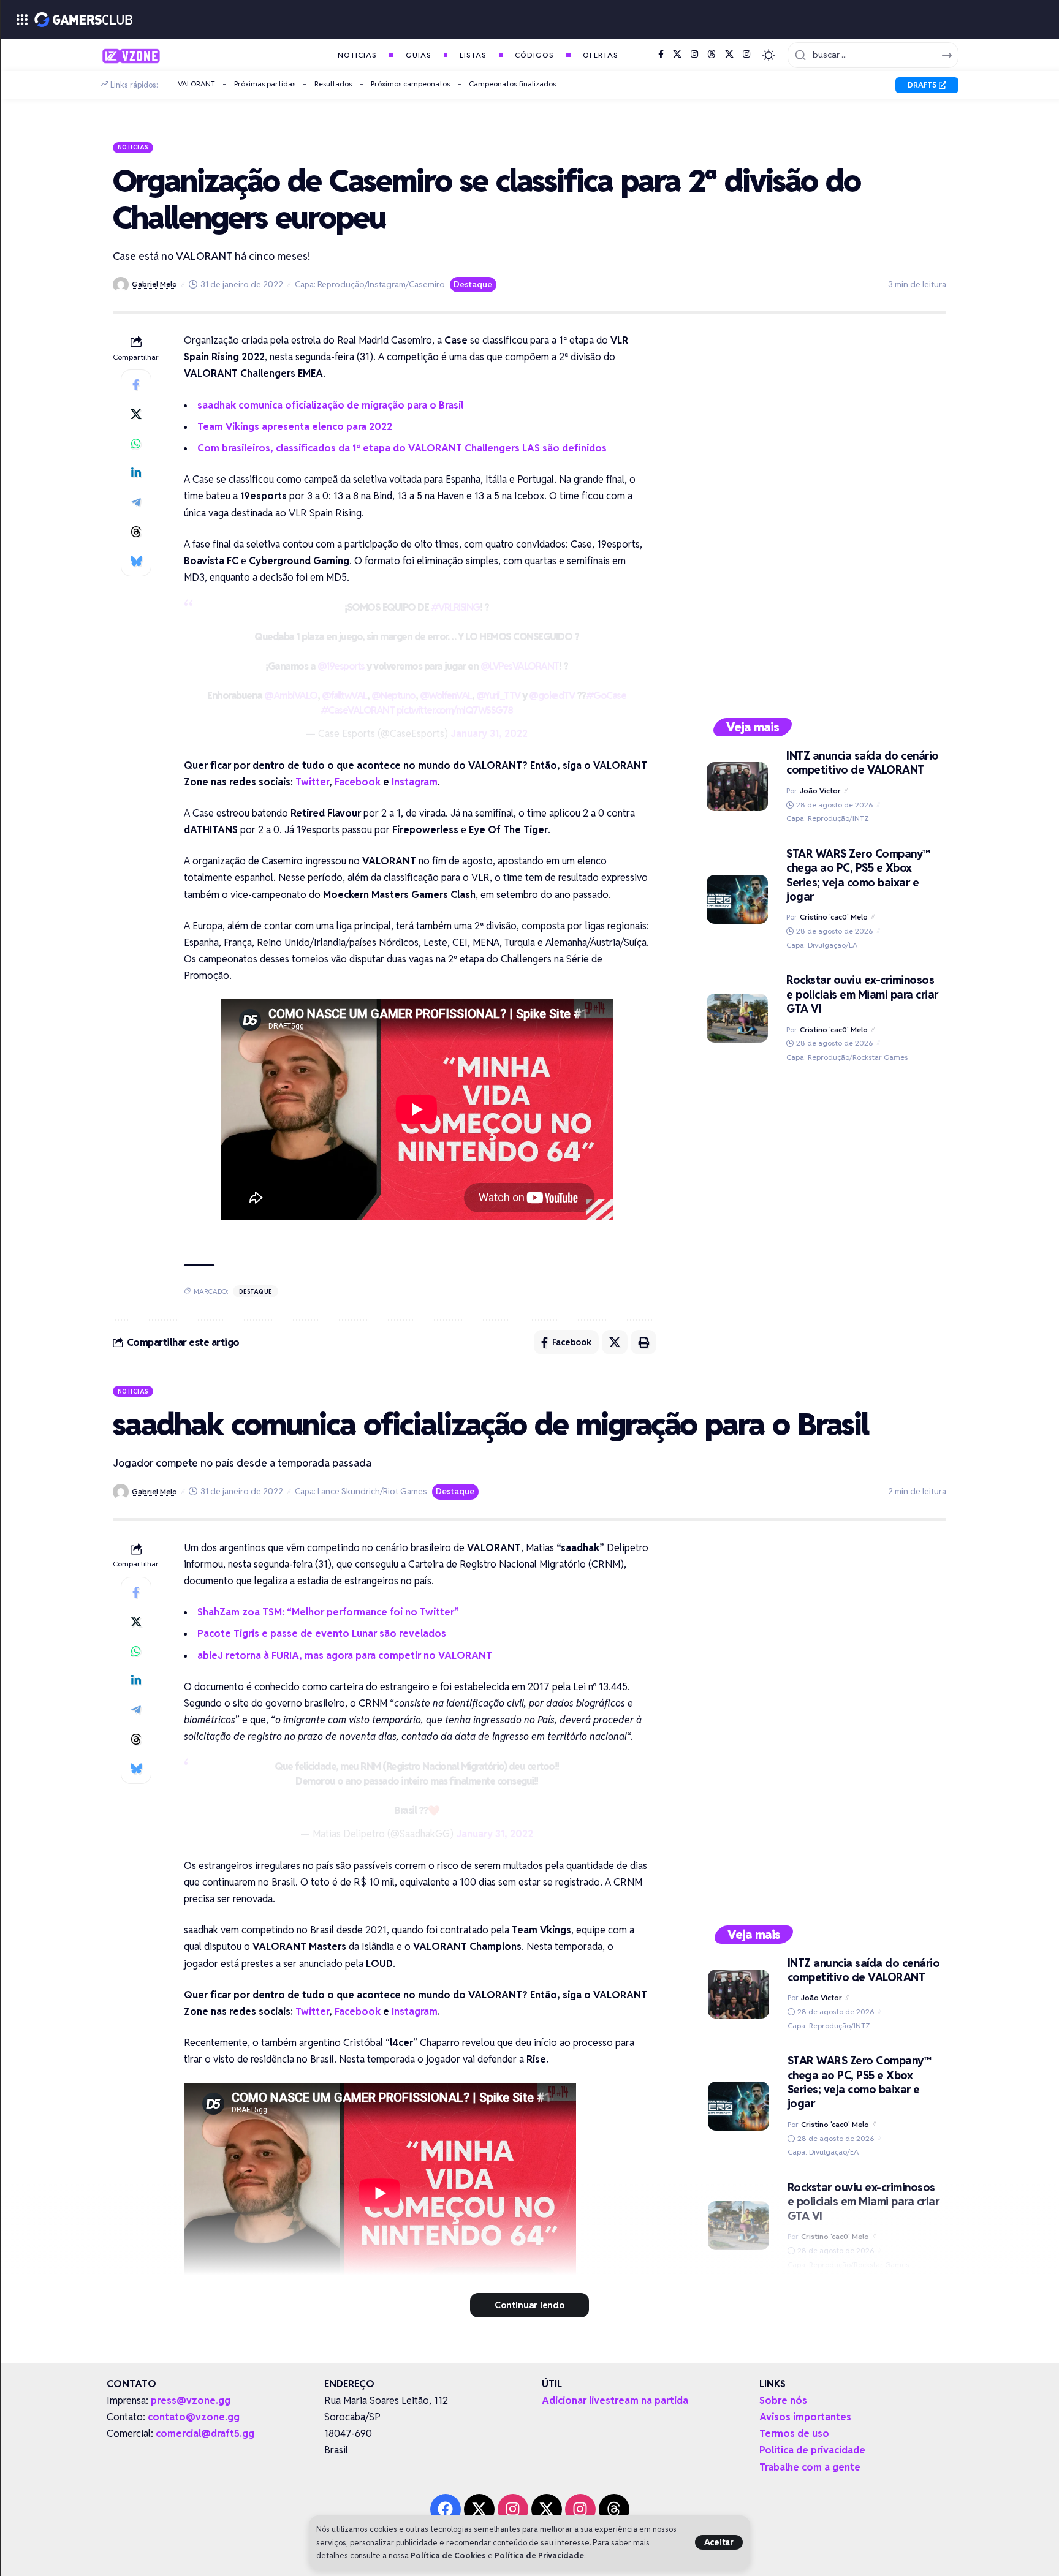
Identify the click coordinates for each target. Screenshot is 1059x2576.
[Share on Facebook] (136, 385)
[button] (719, 2542)
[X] (677, 55)
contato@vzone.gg (194, 2417)
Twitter (312, 782)
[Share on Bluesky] (136, 561)
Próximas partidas (265, 84)
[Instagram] (694, 55)
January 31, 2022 (489, 734)
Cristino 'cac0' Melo (834, 917)
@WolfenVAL (446, 696)
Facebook (358, 782)
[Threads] (712, 55)
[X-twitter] (479, 2509)
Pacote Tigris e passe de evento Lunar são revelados (322, 1634)
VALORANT (196, 84)
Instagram (415, 782)
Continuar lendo (529, 2305)
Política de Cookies (448, 2555)
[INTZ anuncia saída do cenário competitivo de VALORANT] (737, 787)
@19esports (341, 666)
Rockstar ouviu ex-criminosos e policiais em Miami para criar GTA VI (862, 994)
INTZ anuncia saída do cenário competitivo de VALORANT (863, 763)
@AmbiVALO (291, 696)
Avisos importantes (805, 2417)
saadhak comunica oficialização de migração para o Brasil (330, 405)
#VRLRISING (455, 607)
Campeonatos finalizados (512, 84)
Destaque (473, 284)
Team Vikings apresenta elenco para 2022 (295, 427)
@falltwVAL (344, 696)
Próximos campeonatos (410, 84)
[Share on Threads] (136, 532)
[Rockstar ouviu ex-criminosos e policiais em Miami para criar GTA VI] (737, 1018)
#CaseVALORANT (358, 710)
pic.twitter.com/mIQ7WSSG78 (455, 710)
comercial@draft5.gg (205, 2434)
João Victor (820, 791)
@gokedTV (552, 696)
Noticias (133, 147)
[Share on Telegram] (136, 502)
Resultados (333, 84)
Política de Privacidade (539, 2555)
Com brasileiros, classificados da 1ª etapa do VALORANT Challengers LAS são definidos (402, 448)
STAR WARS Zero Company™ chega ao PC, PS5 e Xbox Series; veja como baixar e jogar (858, 875)
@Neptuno (393, 696)
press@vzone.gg (191, 2400)
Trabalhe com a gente (810, 2467)
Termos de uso (794, 2434)
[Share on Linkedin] (136, 473)
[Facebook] (661, 55)
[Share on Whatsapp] (136, 444)
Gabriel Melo (154, 284)
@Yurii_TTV (498, 696)
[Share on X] (136, 414)
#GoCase (606, 696)
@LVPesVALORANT (520, 666)
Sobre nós (783, 2400)
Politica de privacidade (812, 2450)
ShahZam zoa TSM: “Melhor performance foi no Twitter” (328, 1612)
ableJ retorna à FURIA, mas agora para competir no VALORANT (345, 1656)
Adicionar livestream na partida (615, 2400)
